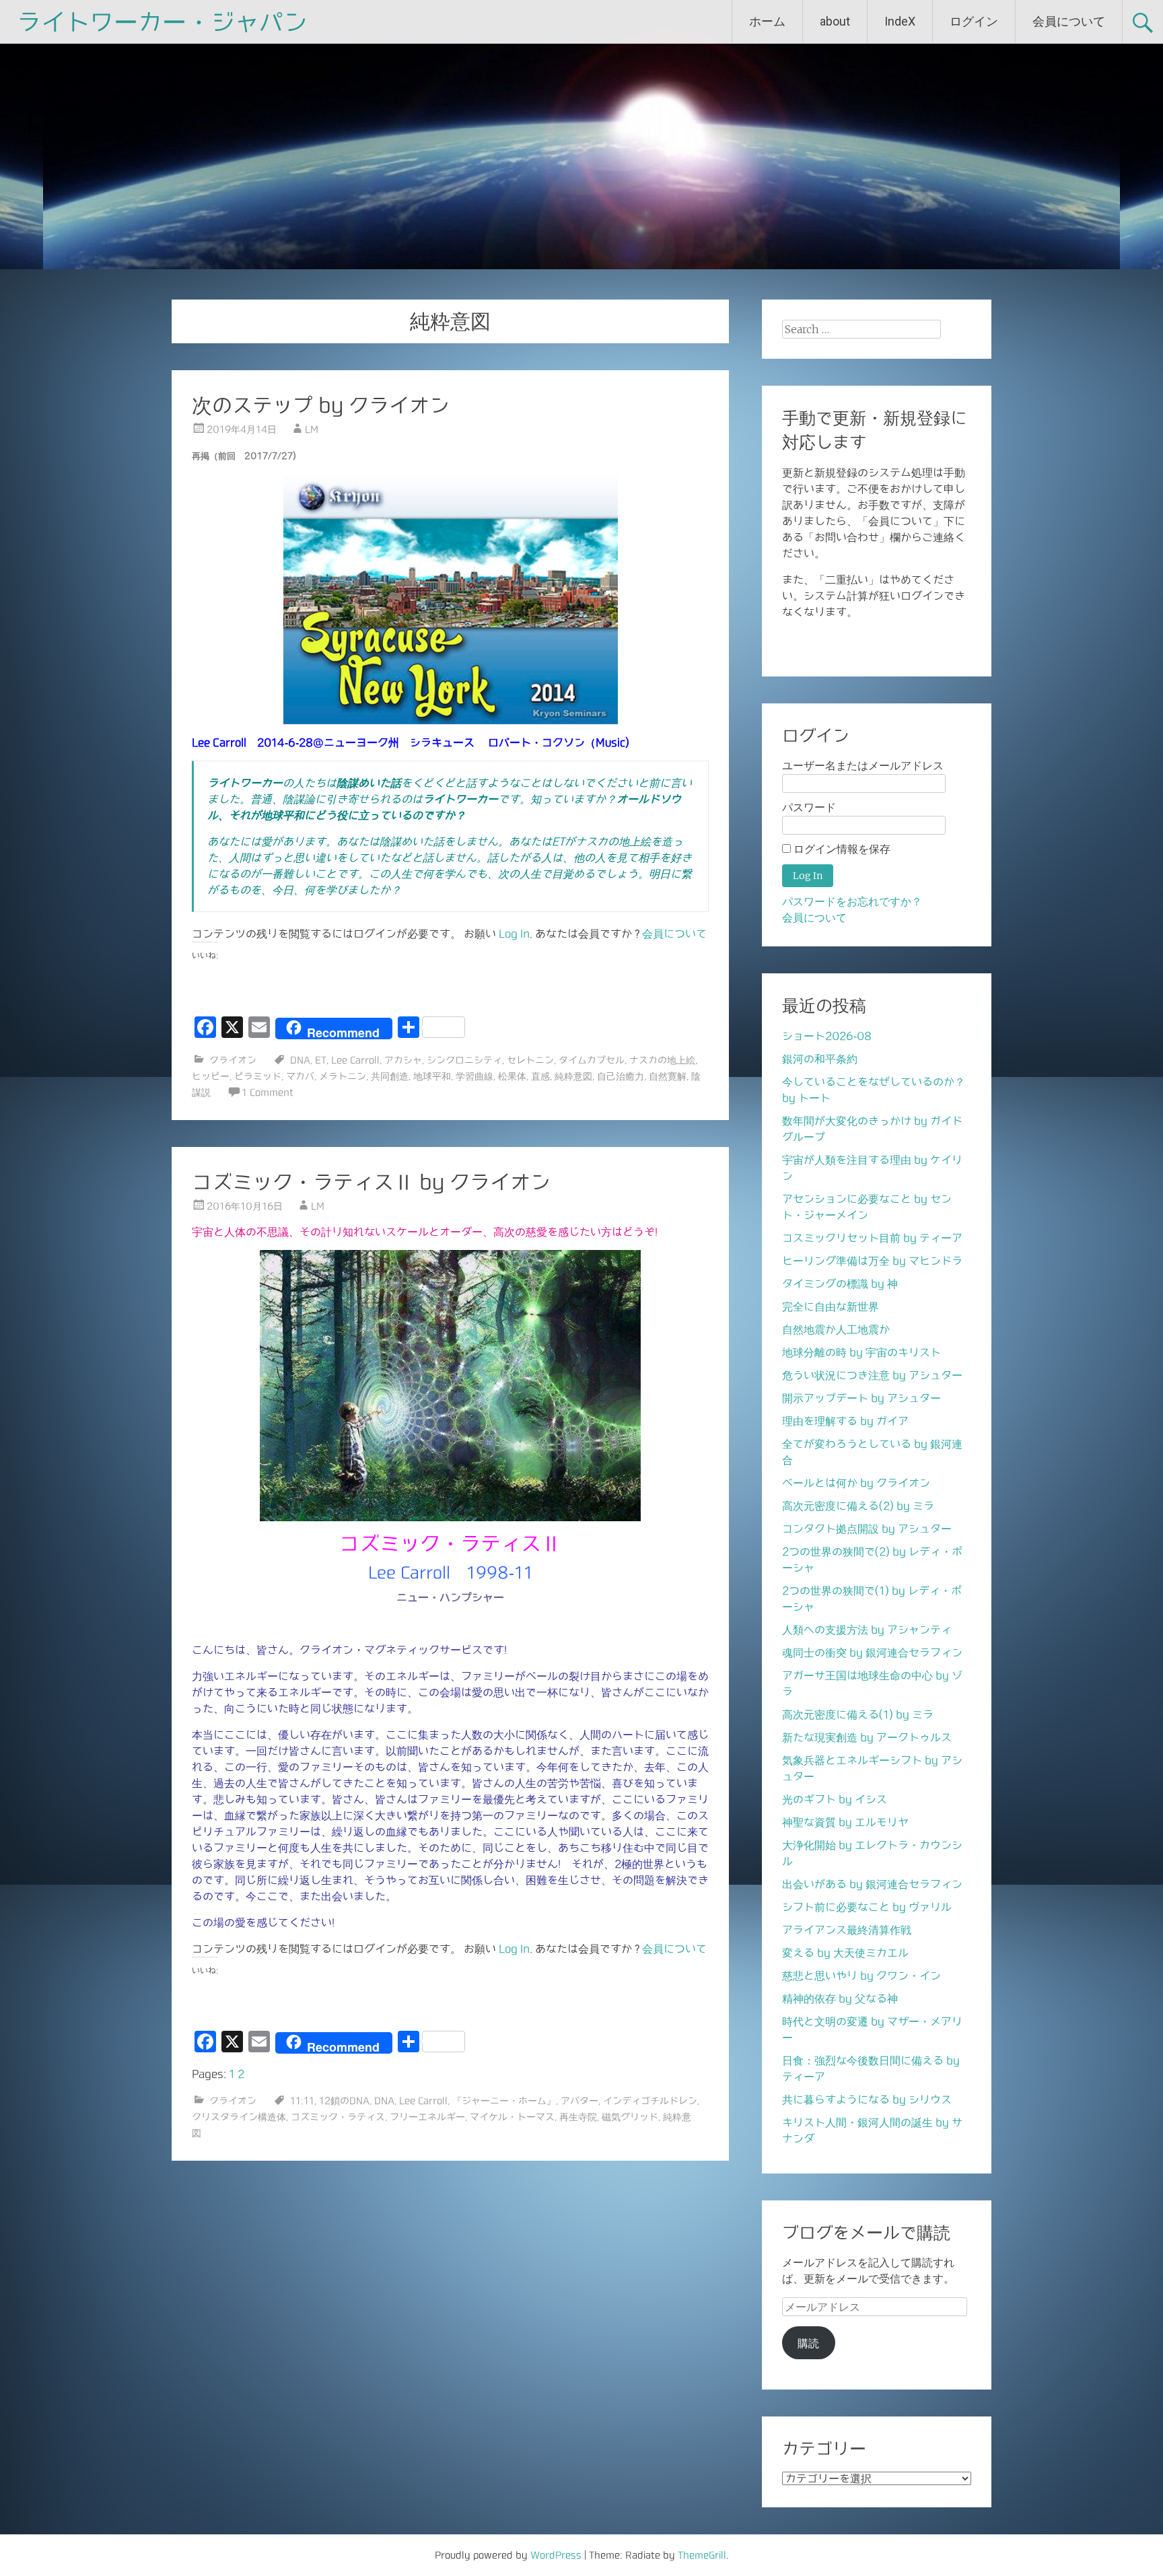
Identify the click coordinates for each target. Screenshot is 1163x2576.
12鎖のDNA (344, 2101)
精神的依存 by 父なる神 (840, 1998)
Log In (514, 934)
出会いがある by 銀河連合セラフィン (872, 1884)
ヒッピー (211, 1076)
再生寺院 (578, 2117)
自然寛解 (668, 1076)
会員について (1069, 21)
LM (312, 429)
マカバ (300, 1076)
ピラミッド (258, 1076)
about (835, 21)
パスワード (809, 807)
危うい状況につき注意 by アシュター (872, 1375)
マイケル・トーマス (512, 2117)
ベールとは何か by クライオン (856, 1483)
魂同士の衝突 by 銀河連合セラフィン (872, 1652)
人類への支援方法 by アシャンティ (867, 1630)
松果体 (512, 1076)
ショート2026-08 (827, 1036)
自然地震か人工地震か (836, 1329)
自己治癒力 (621, 1076)
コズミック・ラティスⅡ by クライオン (371, 1182)
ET (321, 1060)
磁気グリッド (630, 2117)
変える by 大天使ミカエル (845, 1953)
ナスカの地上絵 (662, 1060)
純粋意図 (573, 1076)
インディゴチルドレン (650, 2101)
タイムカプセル (592, 1060)
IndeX (900, 21)
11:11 (302, 2101)
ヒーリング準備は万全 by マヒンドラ (872, 1261)
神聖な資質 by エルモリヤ (845, 1822)
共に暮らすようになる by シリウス (867, 2099)
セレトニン (530, 1060)
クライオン (233, 1060)
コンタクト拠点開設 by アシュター (867, 1529)
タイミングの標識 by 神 (840, 1284)
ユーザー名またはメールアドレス (863, 766)
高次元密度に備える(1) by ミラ (858, 1714)
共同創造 (390, 1076)
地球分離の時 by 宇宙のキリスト (861, 1352)
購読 (808, 2343)
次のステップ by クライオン (321, 405)
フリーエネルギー (427, 2117)
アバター (579, 2101)
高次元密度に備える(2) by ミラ (858, 1506)
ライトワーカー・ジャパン (162, 22)
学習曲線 (474, 1076)
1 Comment (268, 1092)
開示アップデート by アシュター (861, 1398)
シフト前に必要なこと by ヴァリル (867, 1907)
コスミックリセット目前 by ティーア (872, 1238)
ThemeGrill (702, 2555)
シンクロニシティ (464, 1060)
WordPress (556, 2555)
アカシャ (403, 1060)
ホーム (767, 21)
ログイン (974, 21)
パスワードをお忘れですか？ (852, 902)
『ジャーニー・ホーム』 (504, 2101)
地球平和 (432, 1076)
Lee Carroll (355, 1060)
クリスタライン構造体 (239, 2117)
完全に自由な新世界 (831, 1307)
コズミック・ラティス (338, 2117)
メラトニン (343, 1076)
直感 (540, 1076)
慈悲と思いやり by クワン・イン (861, 1976)
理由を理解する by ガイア (845, 1421)
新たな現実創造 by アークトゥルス (867, 1737)
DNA (300, 1060)
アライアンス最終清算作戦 (847, 1930)
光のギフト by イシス (835, 1799)
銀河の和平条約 (820, 1059)
